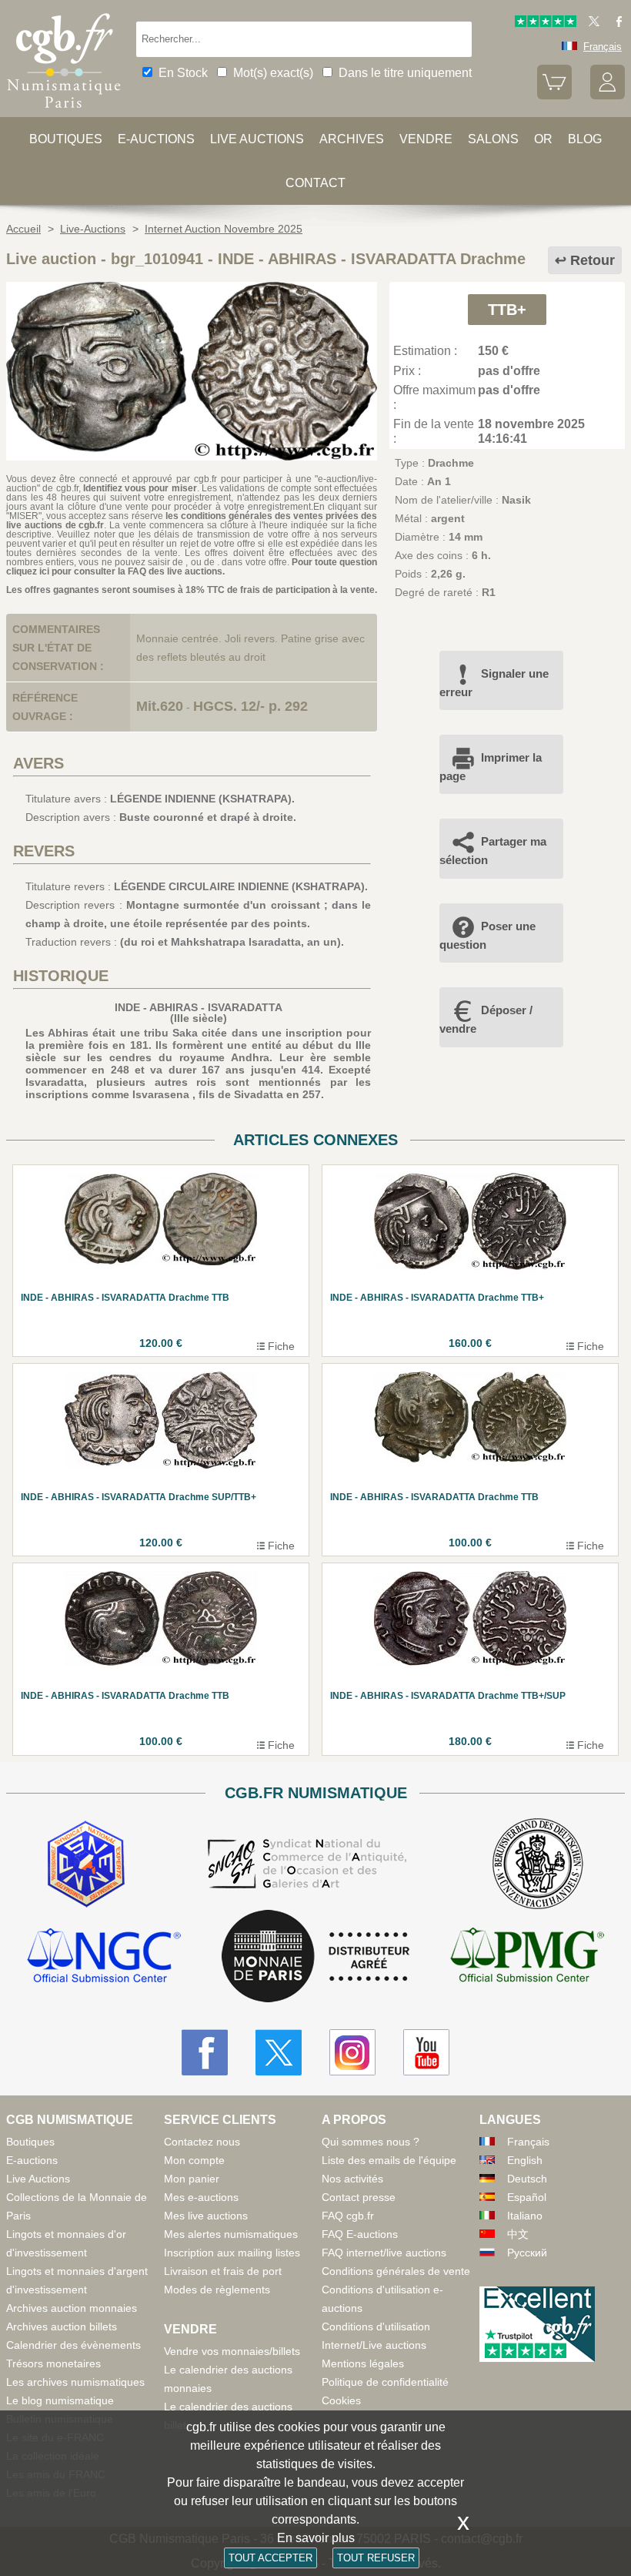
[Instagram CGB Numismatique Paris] (352, 2052)
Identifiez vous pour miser (140, 488)
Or (543, 139)
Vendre (426, 139)
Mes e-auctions (201, 2197)
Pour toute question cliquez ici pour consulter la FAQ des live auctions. (192, 567)
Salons (493, 139)
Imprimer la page (491, 767)
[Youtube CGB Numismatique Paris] (426, 2052)
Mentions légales (363, 2363)
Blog (585, 139)
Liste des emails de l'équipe (389, 2160)
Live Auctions (38, 2179)
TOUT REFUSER (376, 2558)
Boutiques (66, 139)
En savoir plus (316, 2538)
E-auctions (156, 139)
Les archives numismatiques (75, 2382)
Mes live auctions (206, 2216)
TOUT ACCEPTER (270, 2558)
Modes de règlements (217, 2290)
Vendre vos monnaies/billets (232, 2351)
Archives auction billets (62, 2326)
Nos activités (352, 2179)
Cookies (341, 2400)
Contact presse (359, 2197)
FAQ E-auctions (360, 2234)
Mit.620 (160, 706)
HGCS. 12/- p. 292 (250, 706)
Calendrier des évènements (73, 2345)
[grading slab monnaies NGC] (104, 1957)
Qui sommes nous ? (371, 2142)
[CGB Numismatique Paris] (64, 112)
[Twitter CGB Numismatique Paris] (279, 2052)
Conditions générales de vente (396, 2271)
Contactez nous (202, 2142)
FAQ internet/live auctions (384, 2253)
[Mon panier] (554, 96)
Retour (593, 260)
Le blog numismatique (60, 2400)
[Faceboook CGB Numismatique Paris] (205, 2052)
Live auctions (257, 139)
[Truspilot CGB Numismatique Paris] (546, 23)
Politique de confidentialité (385, 2382)
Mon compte (194, 2160)
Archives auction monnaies (72, 2308)
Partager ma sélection (493, 851)
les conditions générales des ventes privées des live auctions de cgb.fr (192, 521)
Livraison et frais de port (223, 2271)
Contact (315, 183)
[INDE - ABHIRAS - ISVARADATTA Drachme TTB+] (192, 457)
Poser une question (487, 935)
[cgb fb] (615, 23)
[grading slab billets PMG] (527, 1957)
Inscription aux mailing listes (232, 2253)
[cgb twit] (591, 23)
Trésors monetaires (53, 2363)
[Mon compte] (608, 96)
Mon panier (192, 2179)
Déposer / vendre (486, 1019)
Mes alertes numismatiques (231, 2234)
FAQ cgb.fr (348, 2216)
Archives (352, 139)
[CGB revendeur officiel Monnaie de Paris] (315, 1957)
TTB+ (507, 310)
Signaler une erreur (494, 683)
